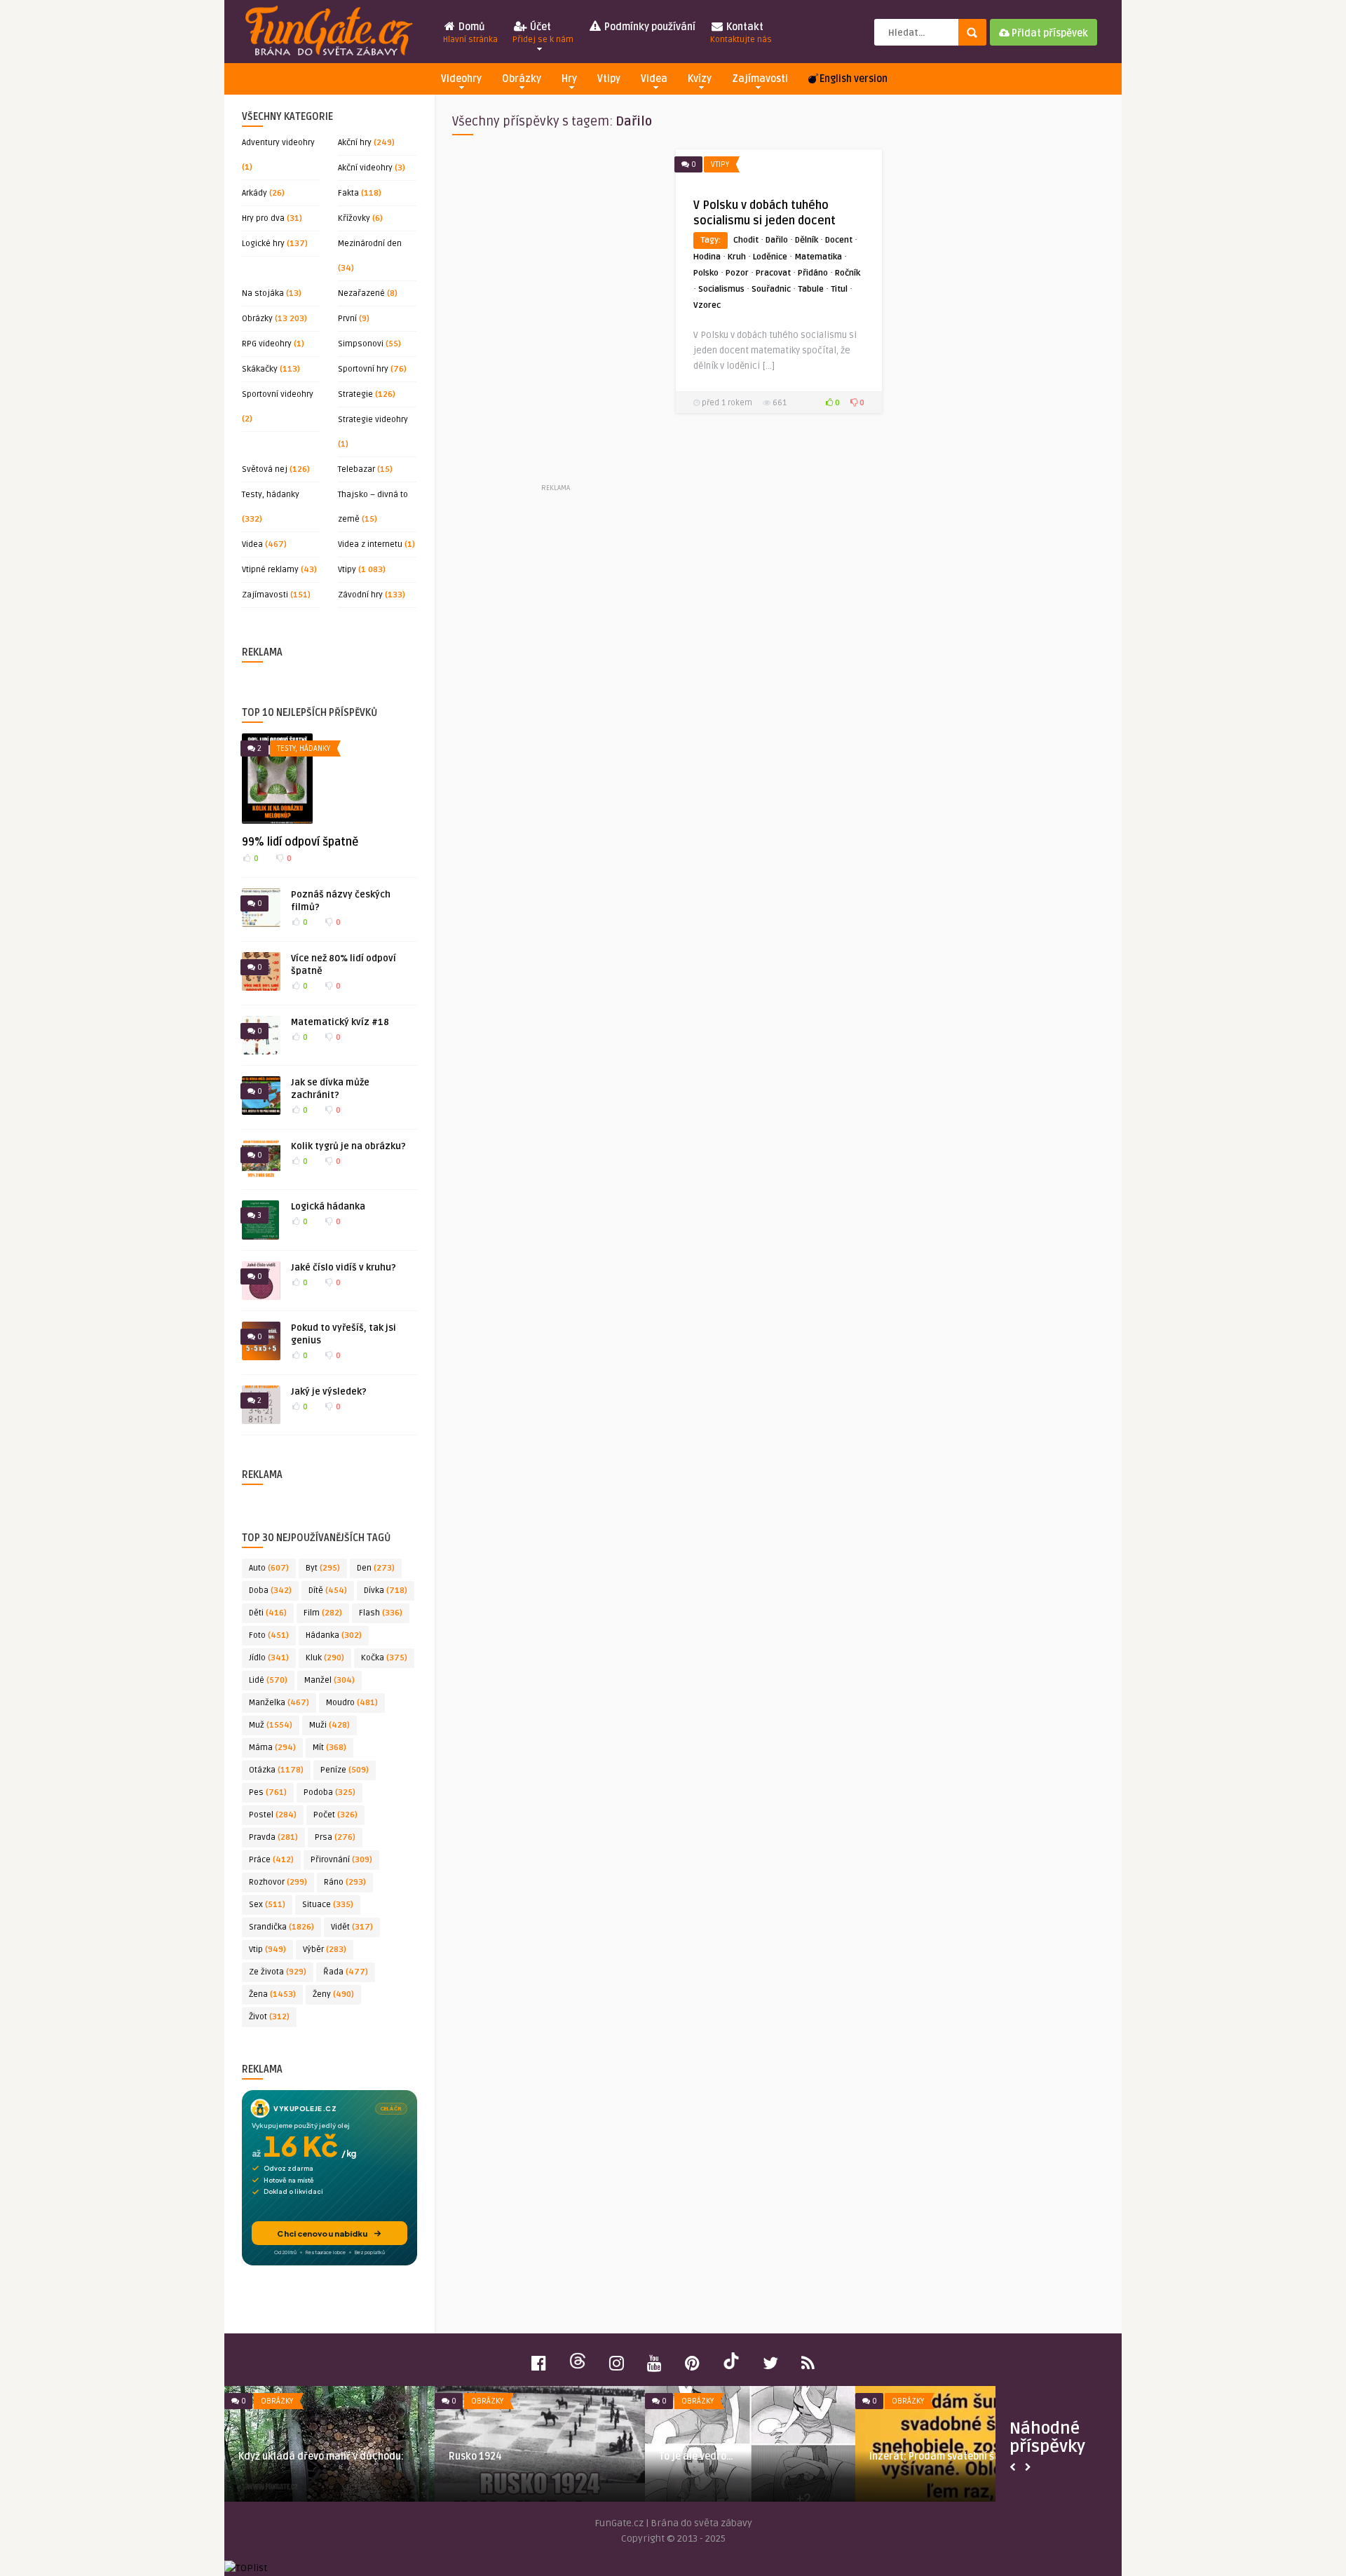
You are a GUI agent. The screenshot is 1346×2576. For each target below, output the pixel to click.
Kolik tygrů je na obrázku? (348, 1146)
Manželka (279, 1703)
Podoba (329, 1792)
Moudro (352, 1703)
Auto (269, 1568)
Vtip (267, 1950)
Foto (269, 1635)
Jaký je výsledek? (329, 1392)
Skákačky (260, 369)
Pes (268, 1792)
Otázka (276, 1770)
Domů (470, 33)
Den (376, 1568)
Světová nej (265, 469)
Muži (329, 1725)
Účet (543, 33)
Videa (654, 79)
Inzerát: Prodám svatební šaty (939, 2456)
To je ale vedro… (696, 2456)
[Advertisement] (555, 315)
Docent (839, 240)
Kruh (737, 257)
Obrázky (522, 79)
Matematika (818, 257)
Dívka (386, 1591)
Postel (273, 1815)
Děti (268, 1613)
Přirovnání (341, 1860)
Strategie (355, 394)
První (347, 319)
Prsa (335, 1837)
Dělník (807, 240)
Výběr (325, 1950)
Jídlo (269, 1658)
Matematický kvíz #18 (340, 1022)
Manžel (329, 1680)
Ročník (848, 273)
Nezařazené (361, 293)
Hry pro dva (263, 218)
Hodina (707, 257)
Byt (323, 1568)
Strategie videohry (373, 420)
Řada (346, 1972)
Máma (272, 1748)
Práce (271, 1860)
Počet (335, 1815)
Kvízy (700, 79)
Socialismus (721, 289)
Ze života (278, 1972)
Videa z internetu (370, 544)
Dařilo (777, 240)
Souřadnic (771, 289)
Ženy (333, 1994)
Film (323, 1613)
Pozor (737, 273)
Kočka (384, 1658)
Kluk (325, 1658)
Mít (329, 1748)
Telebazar (356, 469)
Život (269, 2017)
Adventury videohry (278, 143)
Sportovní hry (363, 369)
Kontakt (741, 33)
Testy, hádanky (271, 495)
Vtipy (609, 79)
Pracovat (773, 273)
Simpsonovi (361, 344)
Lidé (268, 1680)
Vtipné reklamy (270, 570)
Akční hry (355, 143)
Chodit (746, 240)
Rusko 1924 (475, 2456)
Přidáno (813, 273)
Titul (839, 289)
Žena (272, 1994)
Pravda (273, 1837)
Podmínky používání (649, 27)
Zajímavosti (760, 79)
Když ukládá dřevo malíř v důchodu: (321, 2456)
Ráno (345, 1882)
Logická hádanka (328, 1207)
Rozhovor (278, 1882)
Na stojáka (263, 293)
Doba (270, 1591)
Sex (267, 1905)
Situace (328, 1905)
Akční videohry (365, 168)
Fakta (348, 193)
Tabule (811, 289)
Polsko (706, 273)
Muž (271, 1725)
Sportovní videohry (278, 394)
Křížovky (354, 218)
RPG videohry (267, 344)
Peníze (345, 1770)
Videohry (461, 79)
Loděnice (770, 257)
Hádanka (334, 1635)
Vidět (352, 1927)
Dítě (328, 1591)
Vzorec (707, 305)
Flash (381, 1613)
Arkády (254, 193)
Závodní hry (360, 595)
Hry (569, 79)
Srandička (281, 1927)
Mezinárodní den (370, 244)
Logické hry (263, 244)
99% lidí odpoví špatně (300, 842)
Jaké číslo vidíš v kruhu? (344, 1268)
